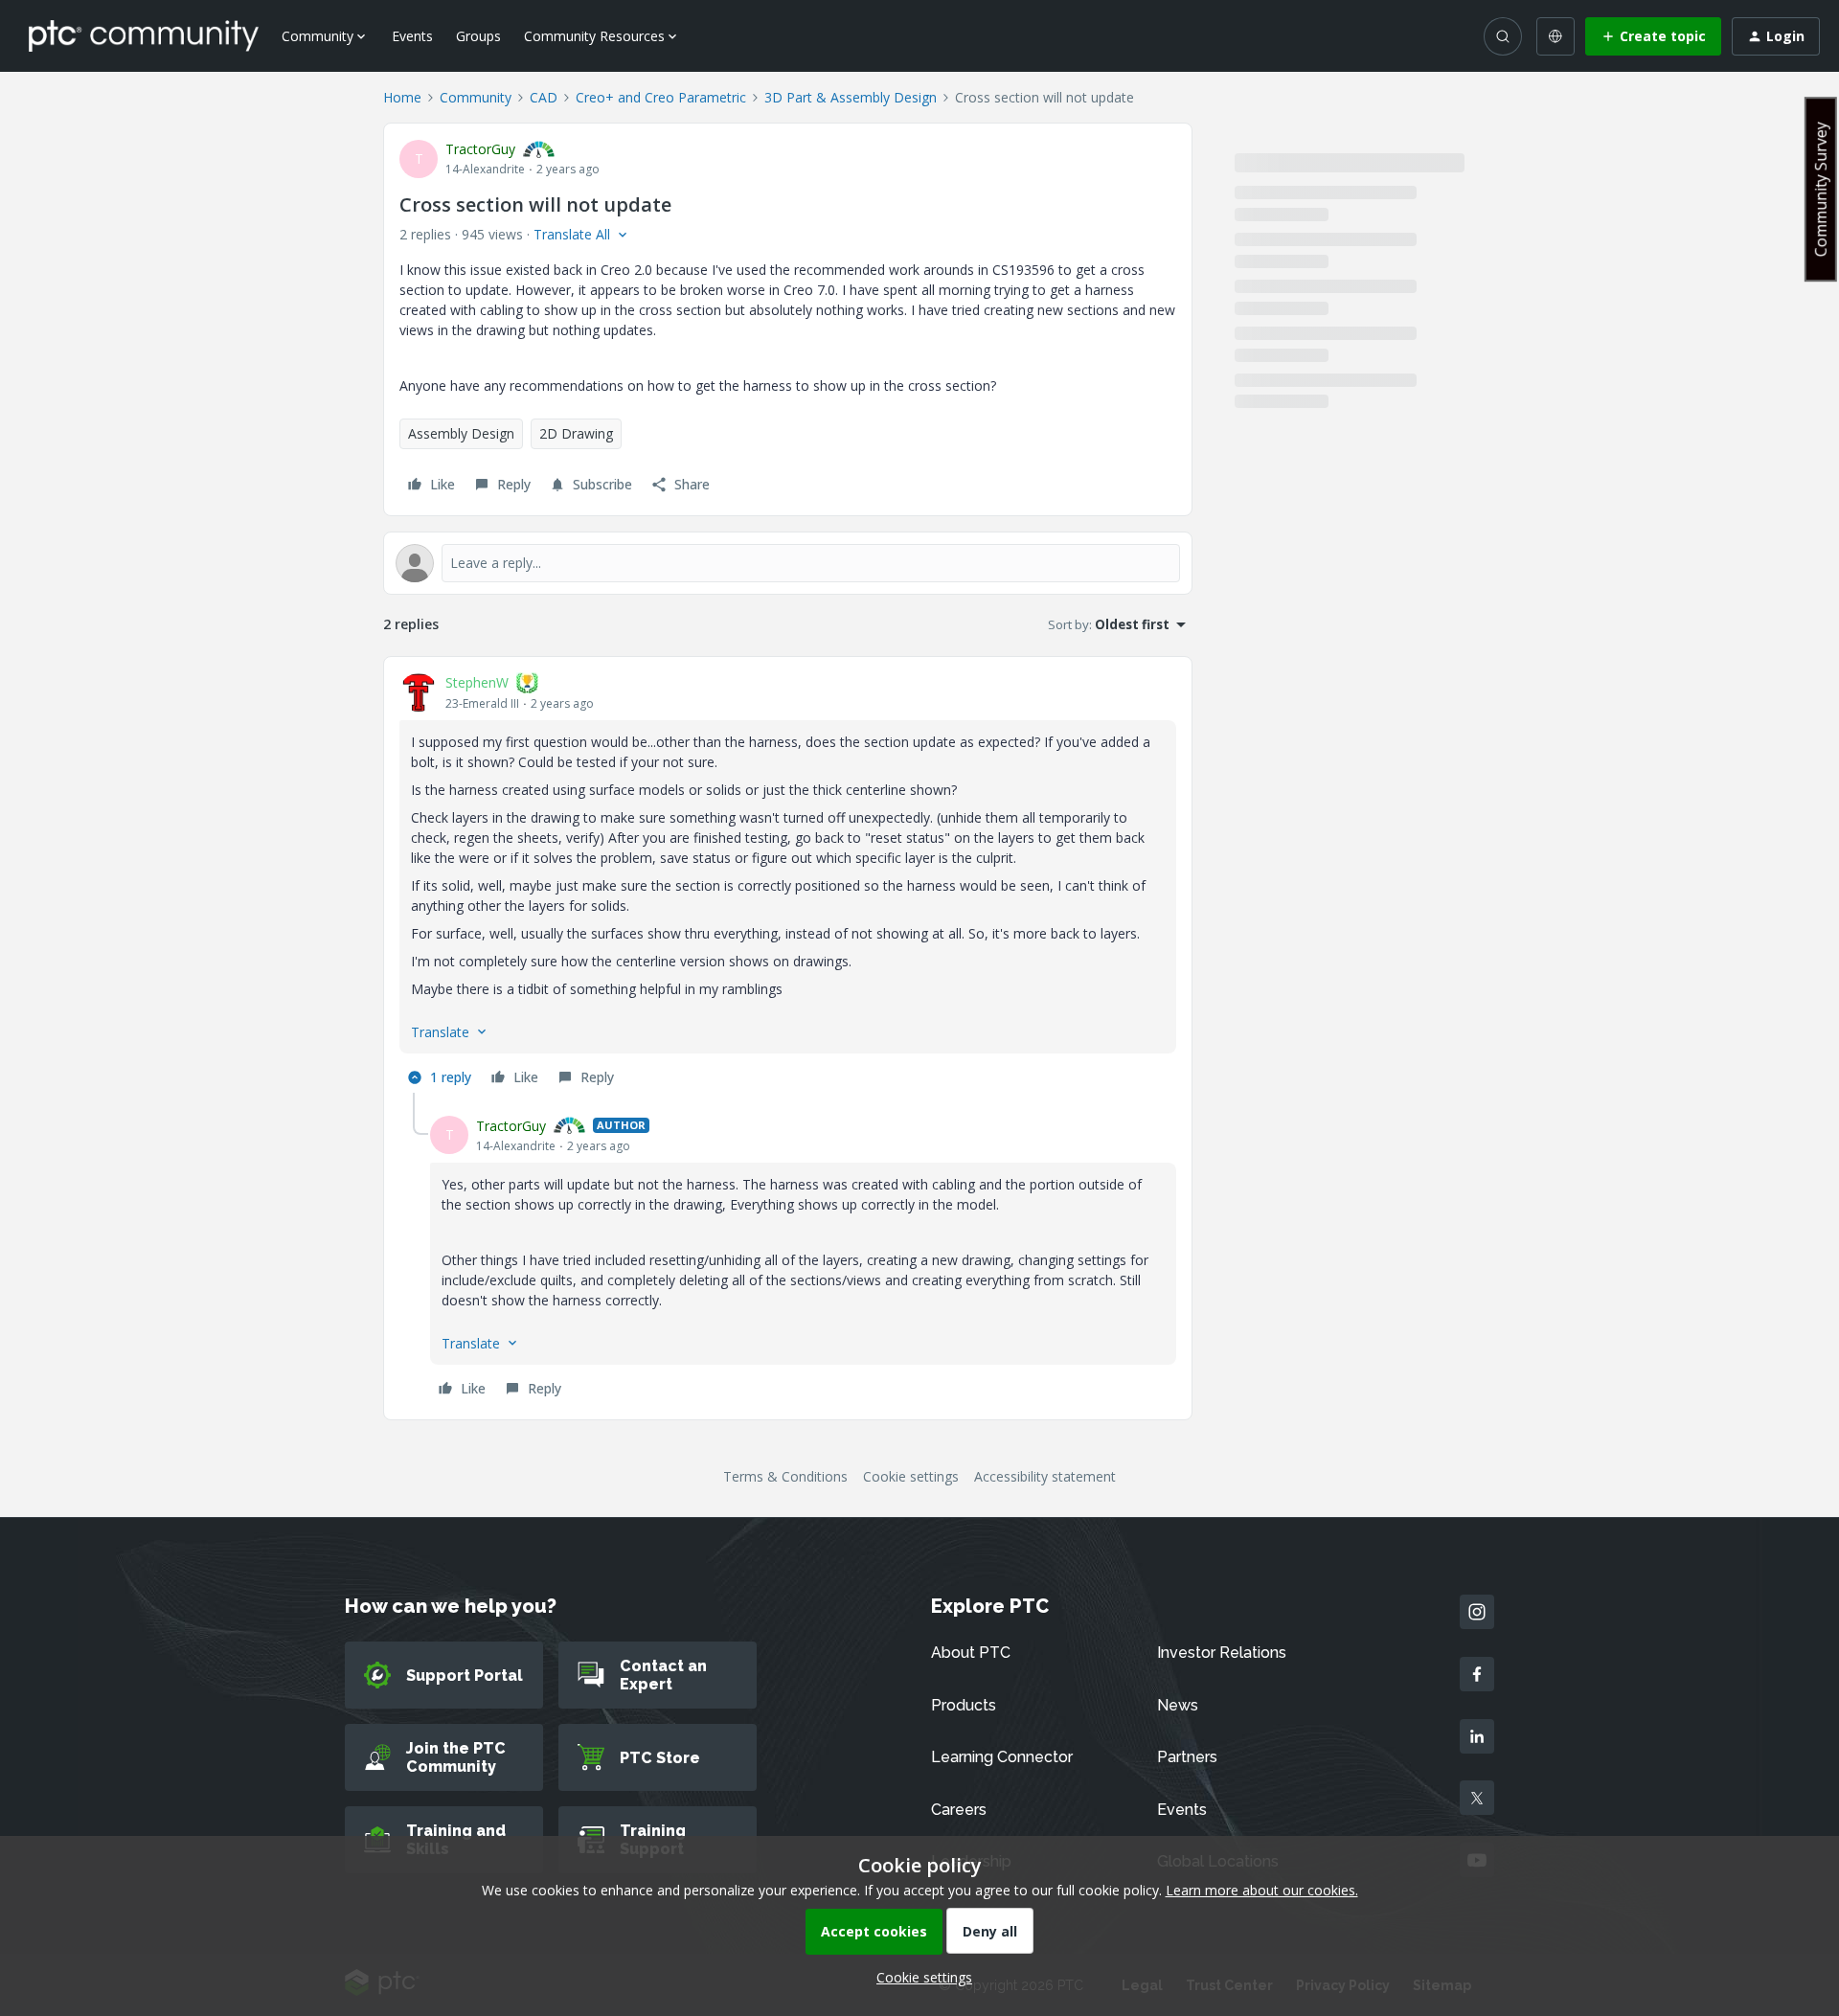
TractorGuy (480, 149)
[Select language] (1555, 36)
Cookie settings (911, 1476)
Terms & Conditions (785, 1476)
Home (402, 97)
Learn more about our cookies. (1262, 1890)
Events (412, 36)
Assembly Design (461, 433)
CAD (544, 97)
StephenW (477, 682)
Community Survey (1821, 189)
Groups (478, 36)
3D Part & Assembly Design (851, 97)
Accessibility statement (1045, 1476)
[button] (1653, 36)
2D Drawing (576, 433)
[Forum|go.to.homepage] (144, 35)
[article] (788, 883)
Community (476, 97)
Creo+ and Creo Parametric (661, 97)
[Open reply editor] (788, 563)
